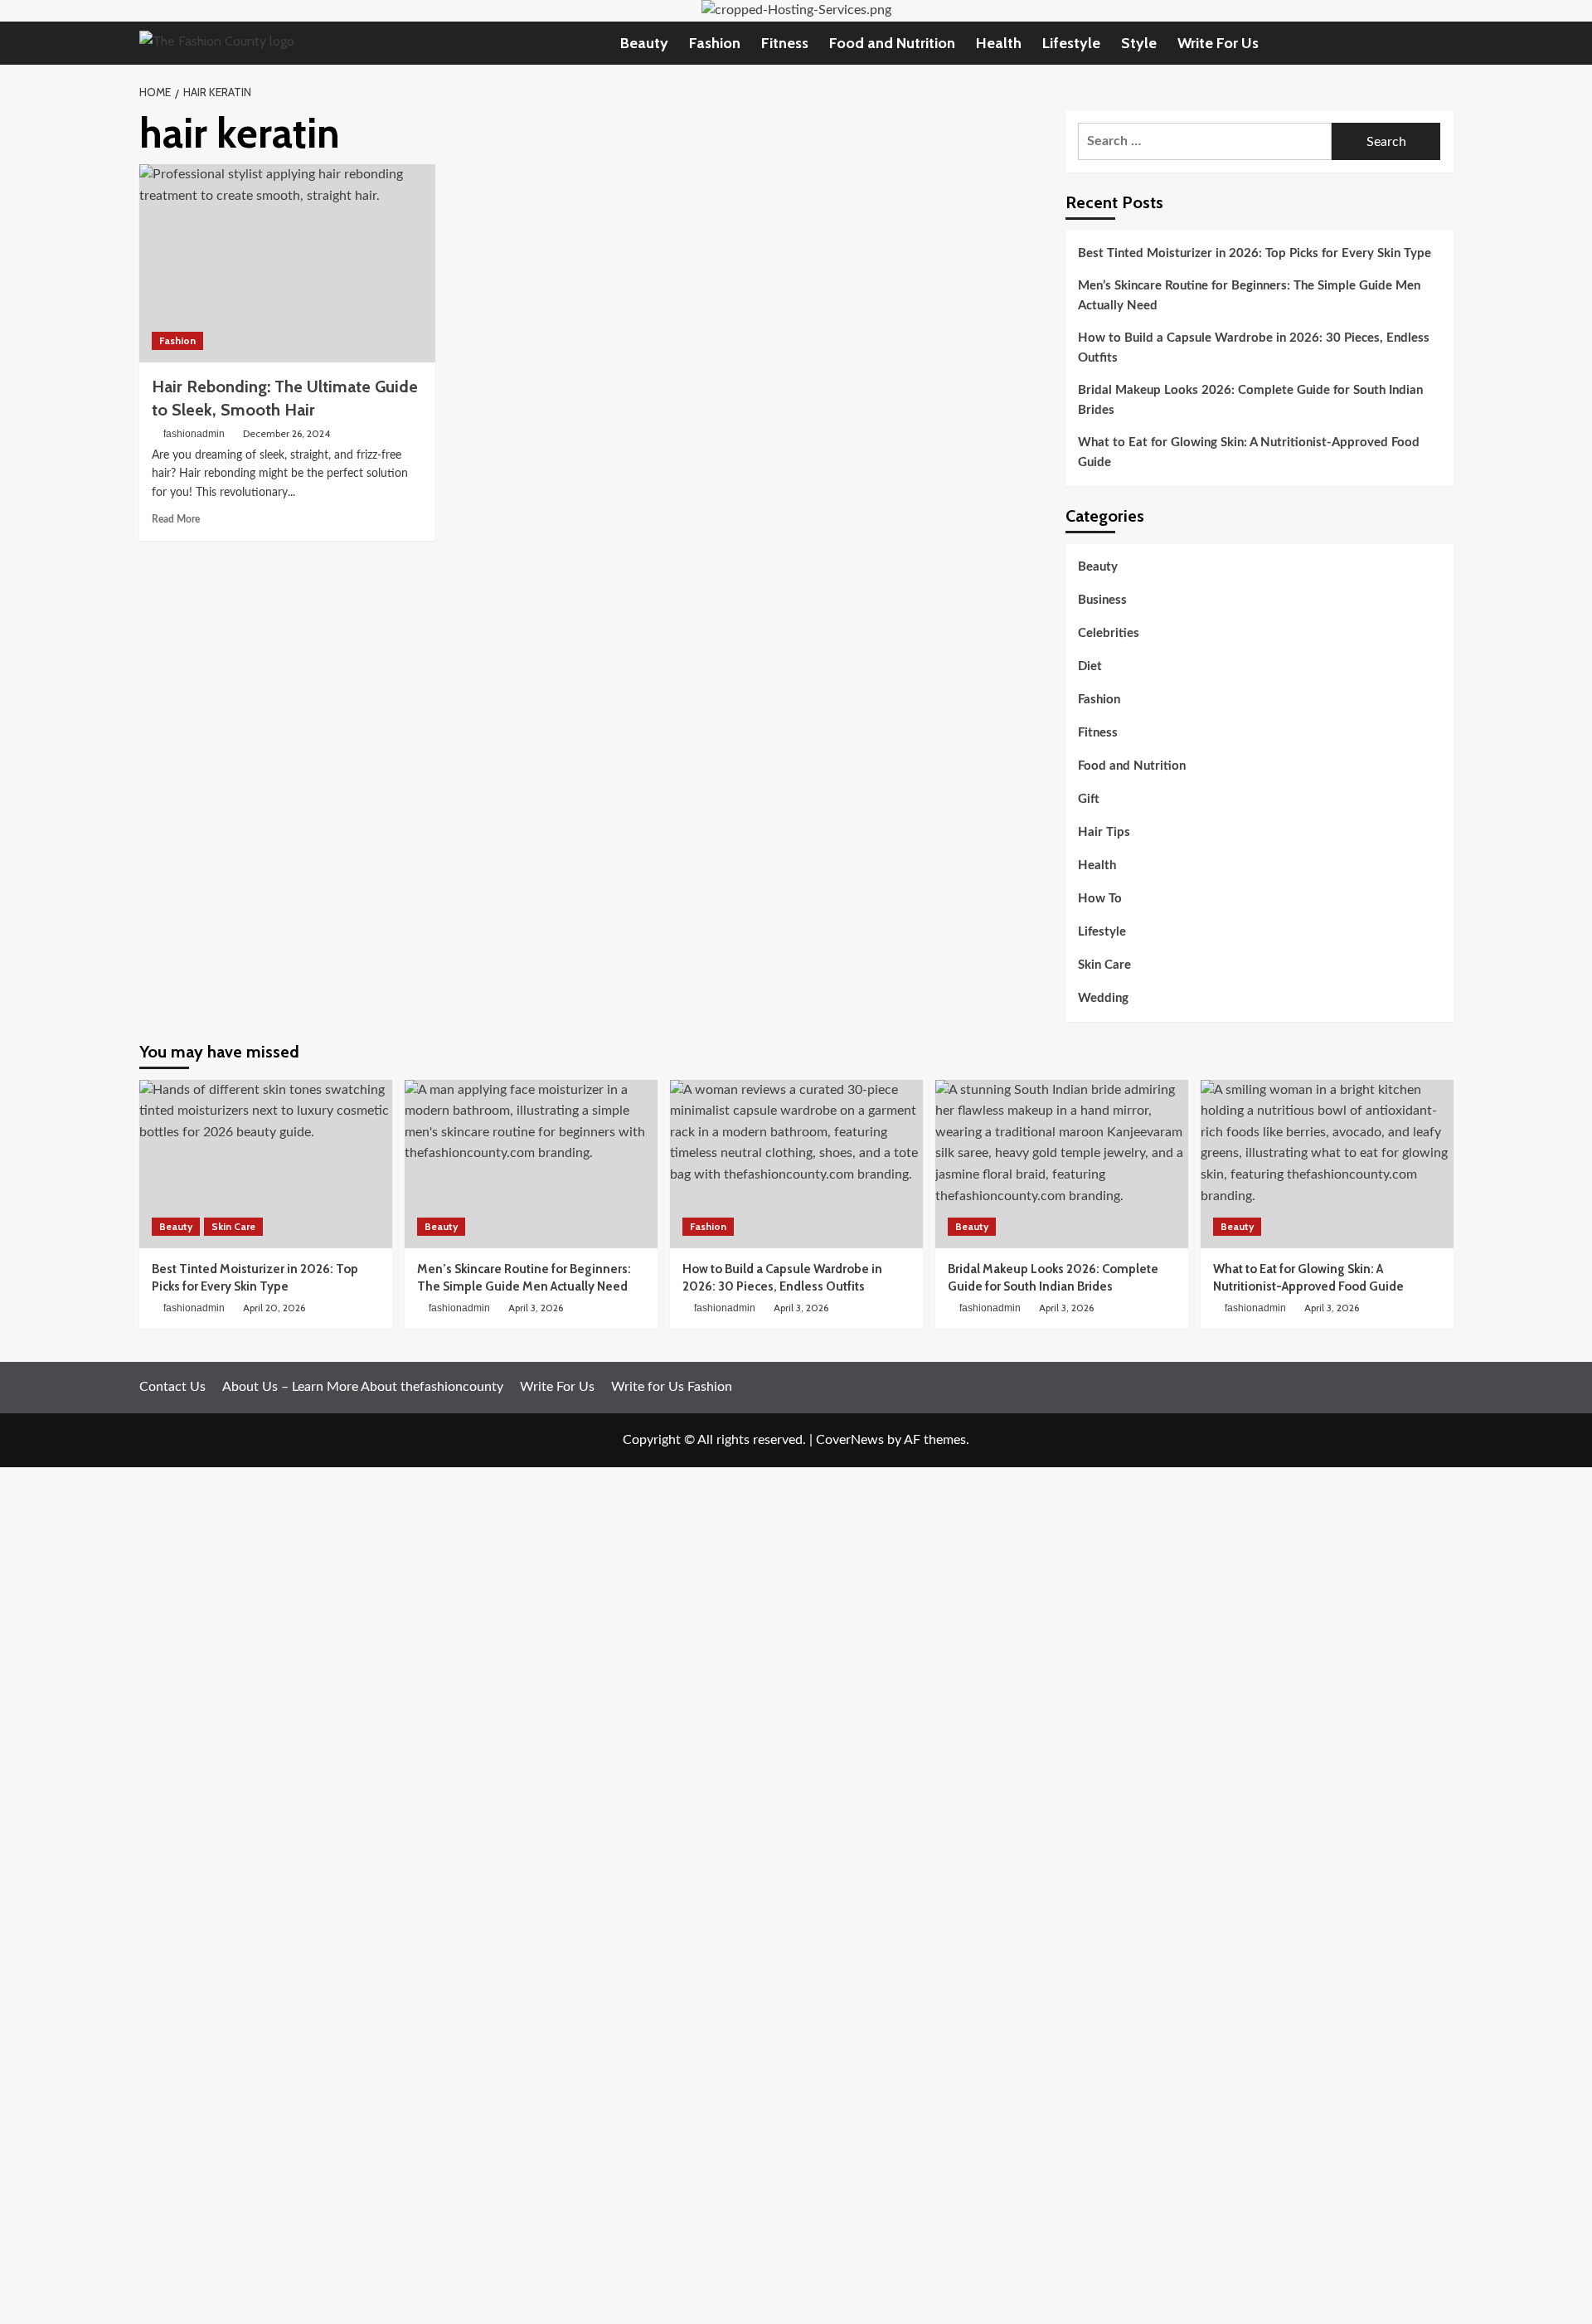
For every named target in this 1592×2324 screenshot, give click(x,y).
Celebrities (1109, 633)
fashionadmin (194, 434)
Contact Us (172, 1387)
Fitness (785, 43)
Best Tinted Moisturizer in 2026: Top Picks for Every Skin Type (1255, 253)
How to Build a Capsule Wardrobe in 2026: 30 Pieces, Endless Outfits (1254, 348)
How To (1100, 899)
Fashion (715, 43)
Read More (176, 519)
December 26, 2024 (286, 433)
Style (1139, 43)
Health (999, 43)
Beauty (644, 43)
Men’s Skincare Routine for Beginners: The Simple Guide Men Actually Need (1249, 296)
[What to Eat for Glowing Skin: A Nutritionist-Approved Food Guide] (1327, 1164)
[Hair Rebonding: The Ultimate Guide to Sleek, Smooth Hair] (287, 263)
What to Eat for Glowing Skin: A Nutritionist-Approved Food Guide (1249, 452)
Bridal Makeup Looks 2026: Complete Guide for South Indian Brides (1250, 400)
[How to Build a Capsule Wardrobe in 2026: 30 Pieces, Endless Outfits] (796, 1164)
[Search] (1443, 43)
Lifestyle (1071, 43)
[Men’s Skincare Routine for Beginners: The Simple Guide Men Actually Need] (531, 1164)
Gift (1089, 799)
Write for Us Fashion (672, 1387)
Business (1102, 600)
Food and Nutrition (892, 43)
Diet (1090, 666)
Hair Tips (1104, 832)
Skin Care (1104, 965)
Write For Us (1218, 43)
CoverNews (850, 1440)
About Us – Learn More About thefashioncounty (363, 1387)
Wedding (1103, 998)
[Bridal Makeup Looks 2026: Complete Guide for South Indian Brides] (1062, 1164)
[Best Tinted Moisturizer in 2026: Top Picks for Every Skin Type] (266, 1164)
